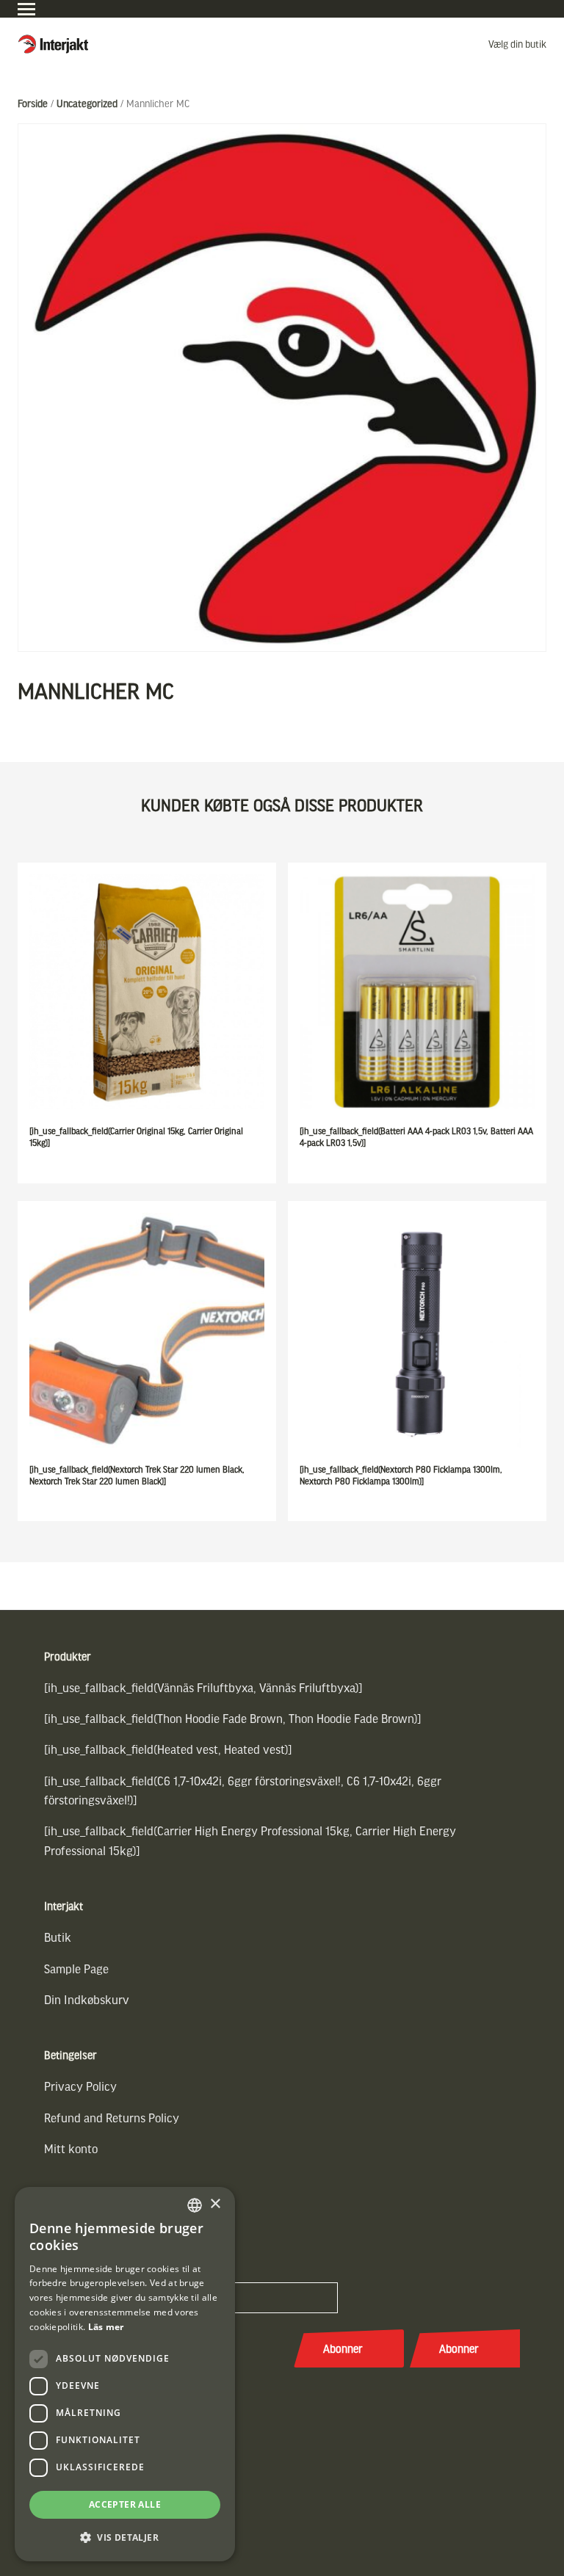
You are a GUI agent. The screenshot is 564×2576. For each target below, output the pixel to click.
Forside (33, 103)
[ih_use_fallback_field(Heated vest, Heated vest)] (168, 1749)
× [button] (215, 2204)
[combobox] (195, 2205)
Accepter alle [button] (125, 2504)
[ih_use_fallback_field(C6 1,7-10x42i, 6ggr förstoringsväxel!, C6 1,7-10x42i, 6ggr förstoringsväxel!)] (243, 1790)
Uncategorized (87, 103)
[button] (125, 2537)
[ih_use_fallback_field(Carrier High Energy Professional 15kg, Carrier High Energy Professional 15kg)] (250, 1840)
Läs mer (106, 2327)
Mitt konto (71, 2148)
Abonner (343, 2348)
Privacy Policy (80, 2086)
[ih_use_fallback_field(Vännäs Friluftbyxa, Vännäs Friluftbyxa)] (203, 1687)
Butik (58, 1937)
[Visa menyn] (26, 9)
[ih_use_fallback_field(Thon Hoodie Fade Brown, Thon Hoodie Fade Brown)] (233, 1718)
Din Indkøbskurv (87, 1999)
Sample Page (76, 1969)
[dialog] (125, 2374)
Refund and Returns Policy (112, 2118)
